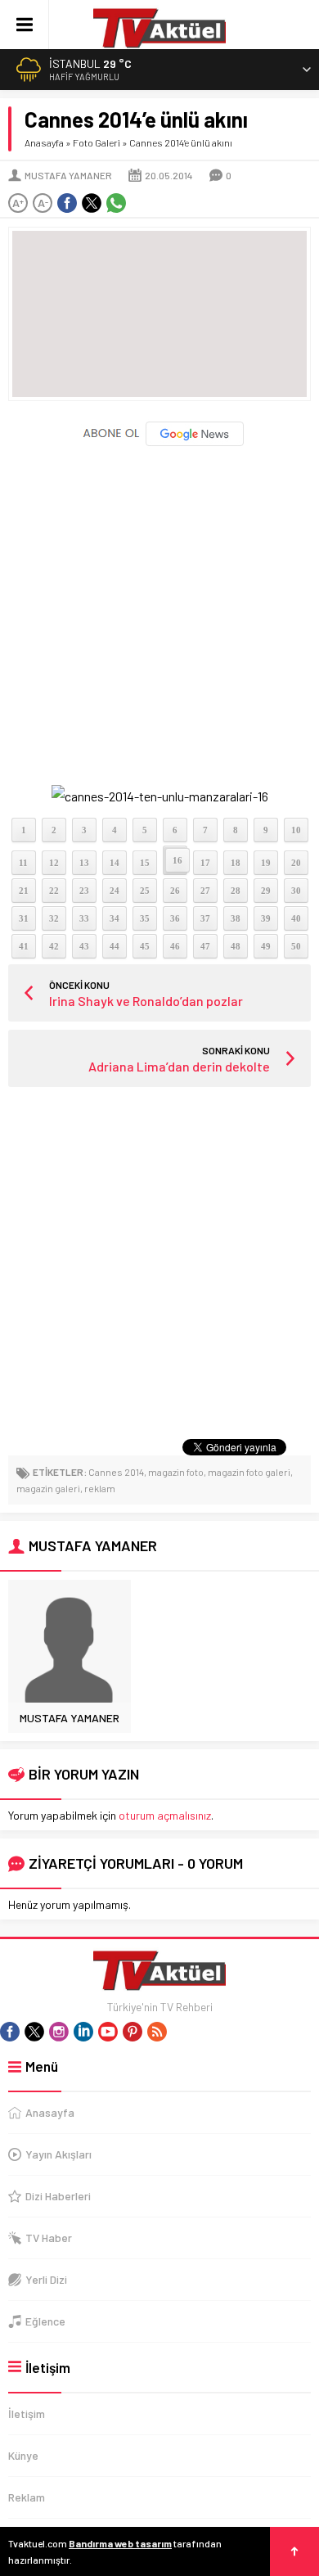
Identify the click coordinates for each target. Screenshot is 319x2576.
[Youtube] (108, 2032)
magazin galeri (48, 1488)
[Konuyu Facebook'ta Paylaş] (67, 203)
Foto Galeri (97, 142)
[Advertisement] (159, 609)
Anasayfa (44, 142)
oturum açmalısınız (165, 1815)
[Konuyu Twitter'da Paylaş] (92, 203)
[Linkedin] (83, 2032)
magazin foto (176, 1472)
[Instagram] (59, 2032)
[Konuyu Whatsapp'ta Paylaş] (116, 203)
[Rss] (157, 2032)
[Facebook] (10, 2032)
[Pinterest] (133, 2032)
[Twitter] (34, 2032)
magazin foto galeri (249, 1472)
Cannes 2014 (116, 1472)
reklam (100, 1488)
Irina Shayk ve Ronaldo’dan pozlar (146, 1001)
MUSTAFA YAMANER (68, 175)
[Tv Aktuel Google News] (160, 442)
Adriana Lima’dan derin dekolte (179, 1066)
